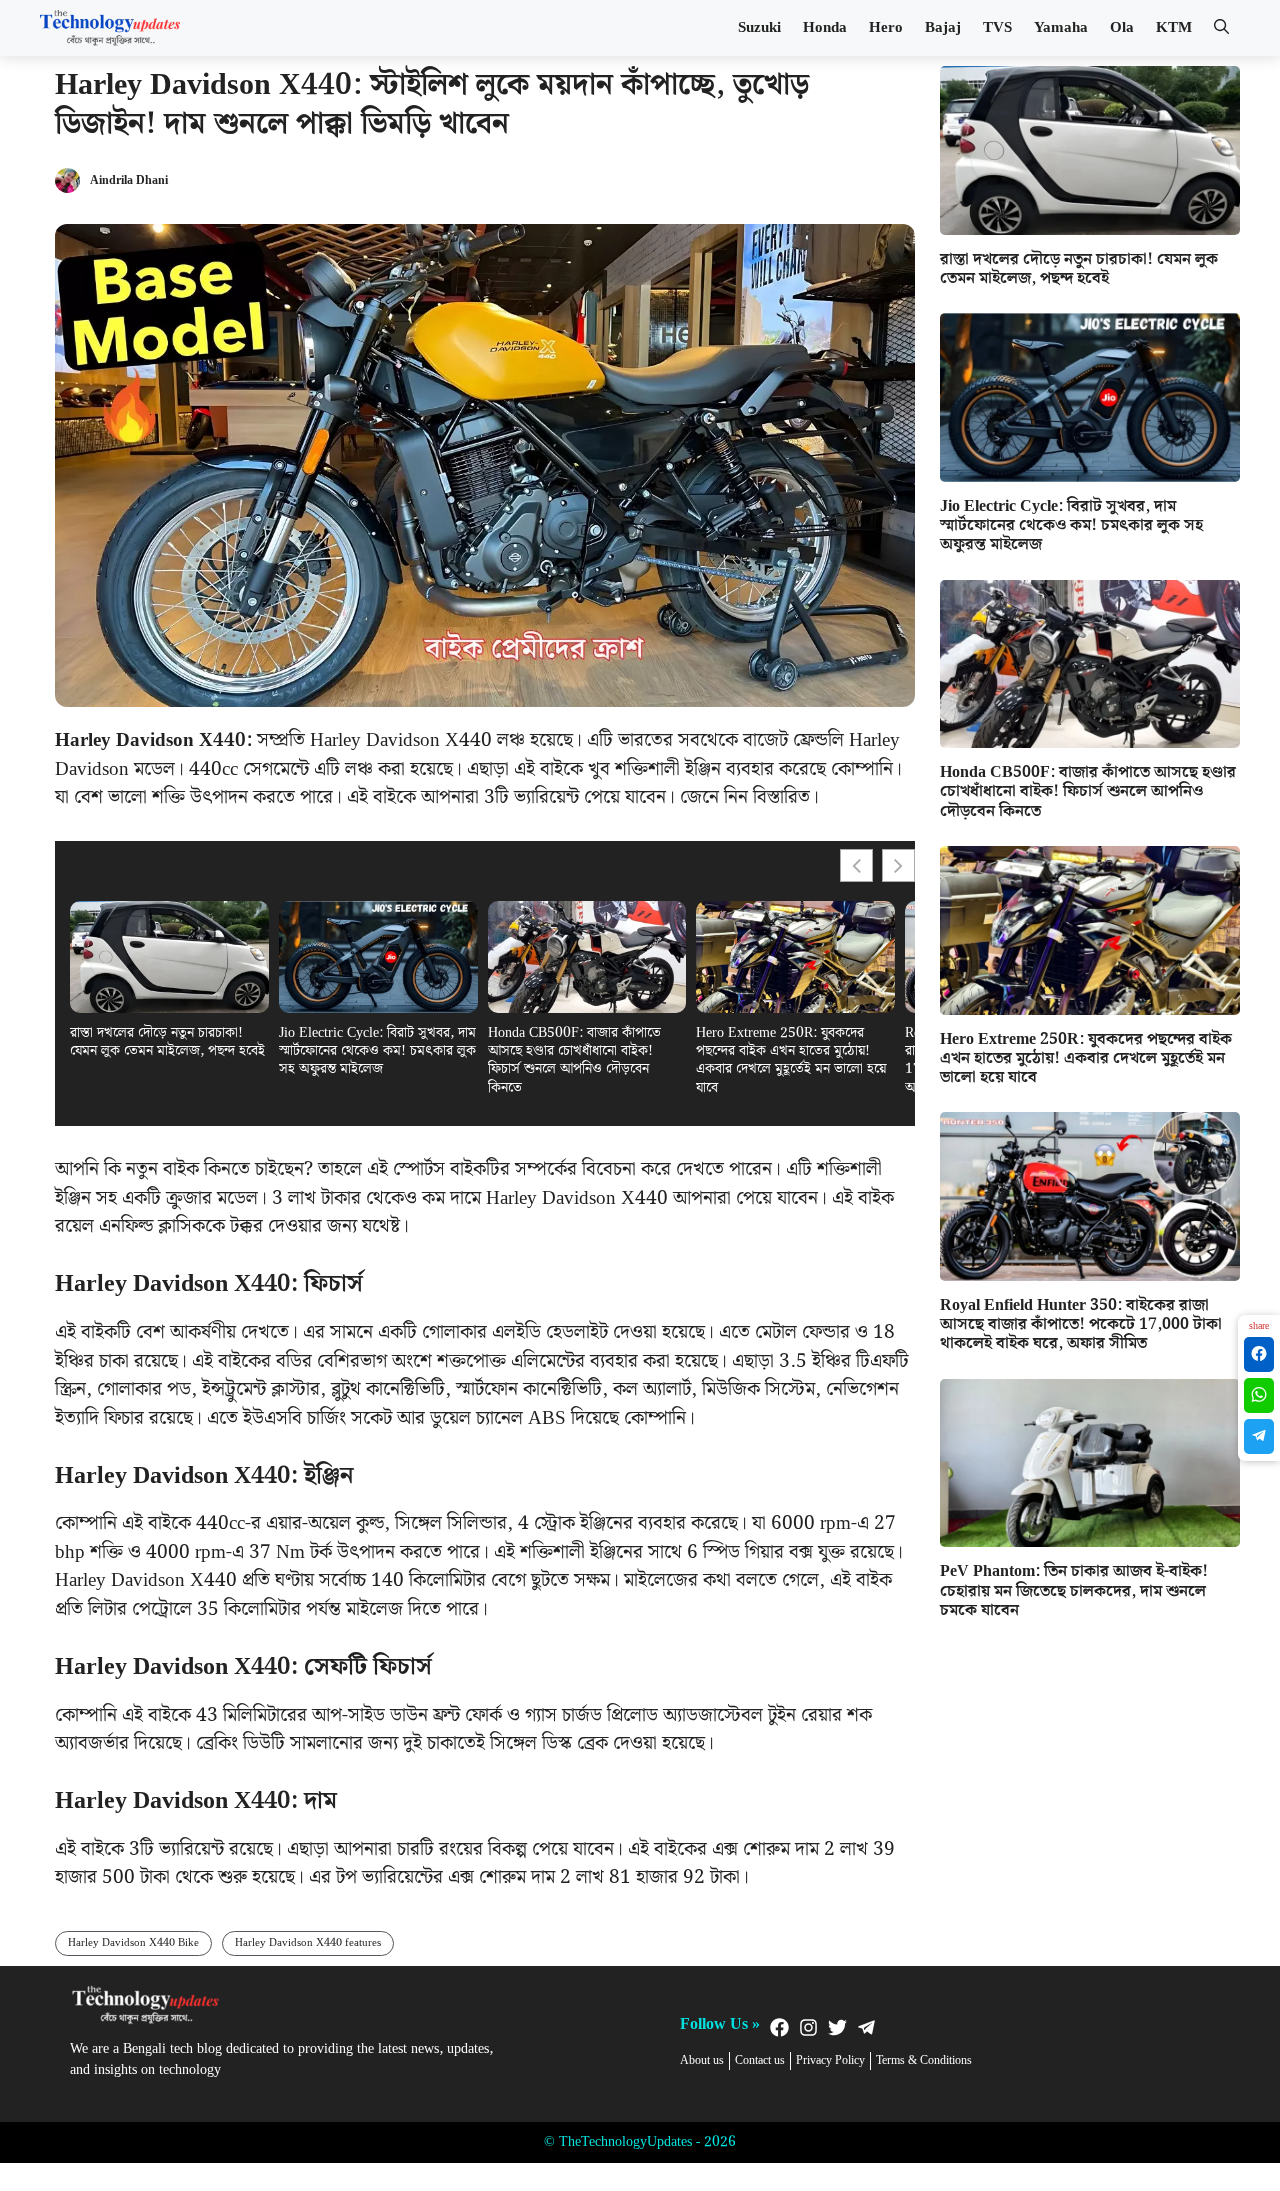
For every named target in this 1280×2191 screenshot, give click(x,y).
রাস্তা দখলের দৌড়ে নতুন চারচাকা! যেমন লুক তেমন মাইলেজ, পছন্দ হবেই (167, 1042)
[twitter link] (837, 2027)
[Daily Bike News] (110, 28)
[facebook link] (779, 2027)
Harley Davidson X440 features (308, 1943)
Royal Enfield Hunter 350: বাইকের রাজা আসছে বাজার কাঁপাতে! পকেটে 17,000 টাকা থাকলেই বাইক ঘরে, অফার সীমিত (1081, 1324)
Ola (1122, 28)
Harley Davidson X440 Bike (133, 1943)
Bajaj (943, 28)
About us (702, 2061)
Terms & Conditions (924, 2061)
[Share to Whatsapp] (1259, 1395)
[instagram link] (808, 2027)
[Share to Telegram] (1259, 1436)
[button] (1221, 28)
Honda (825, 28)
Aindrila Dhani (129, 181)
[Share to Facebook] (1259, 1354)
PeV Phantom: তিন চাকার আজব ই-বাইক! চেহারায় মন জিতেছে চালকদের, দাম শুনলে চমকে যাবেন (1074, 1590)
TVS (997, 28)
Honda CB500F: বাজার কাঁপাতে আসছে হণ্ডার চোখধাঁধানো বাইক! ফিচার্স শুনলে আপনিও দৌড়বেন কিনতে (574, 1060)
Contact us (760, 2061)
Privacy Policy (830, 2061)
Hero (886, 28)
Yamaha (1061, 28)
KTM (1174, 28)
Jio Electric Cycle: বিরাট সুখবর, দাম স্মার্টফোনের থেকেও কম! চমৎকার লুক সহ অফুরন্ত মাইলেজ (377, 1051)
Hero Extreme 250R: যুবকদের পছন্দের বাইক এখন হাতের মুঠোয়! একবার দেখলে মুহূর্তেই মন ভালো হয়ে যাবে (791, 1060)
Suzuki (759, 28)
